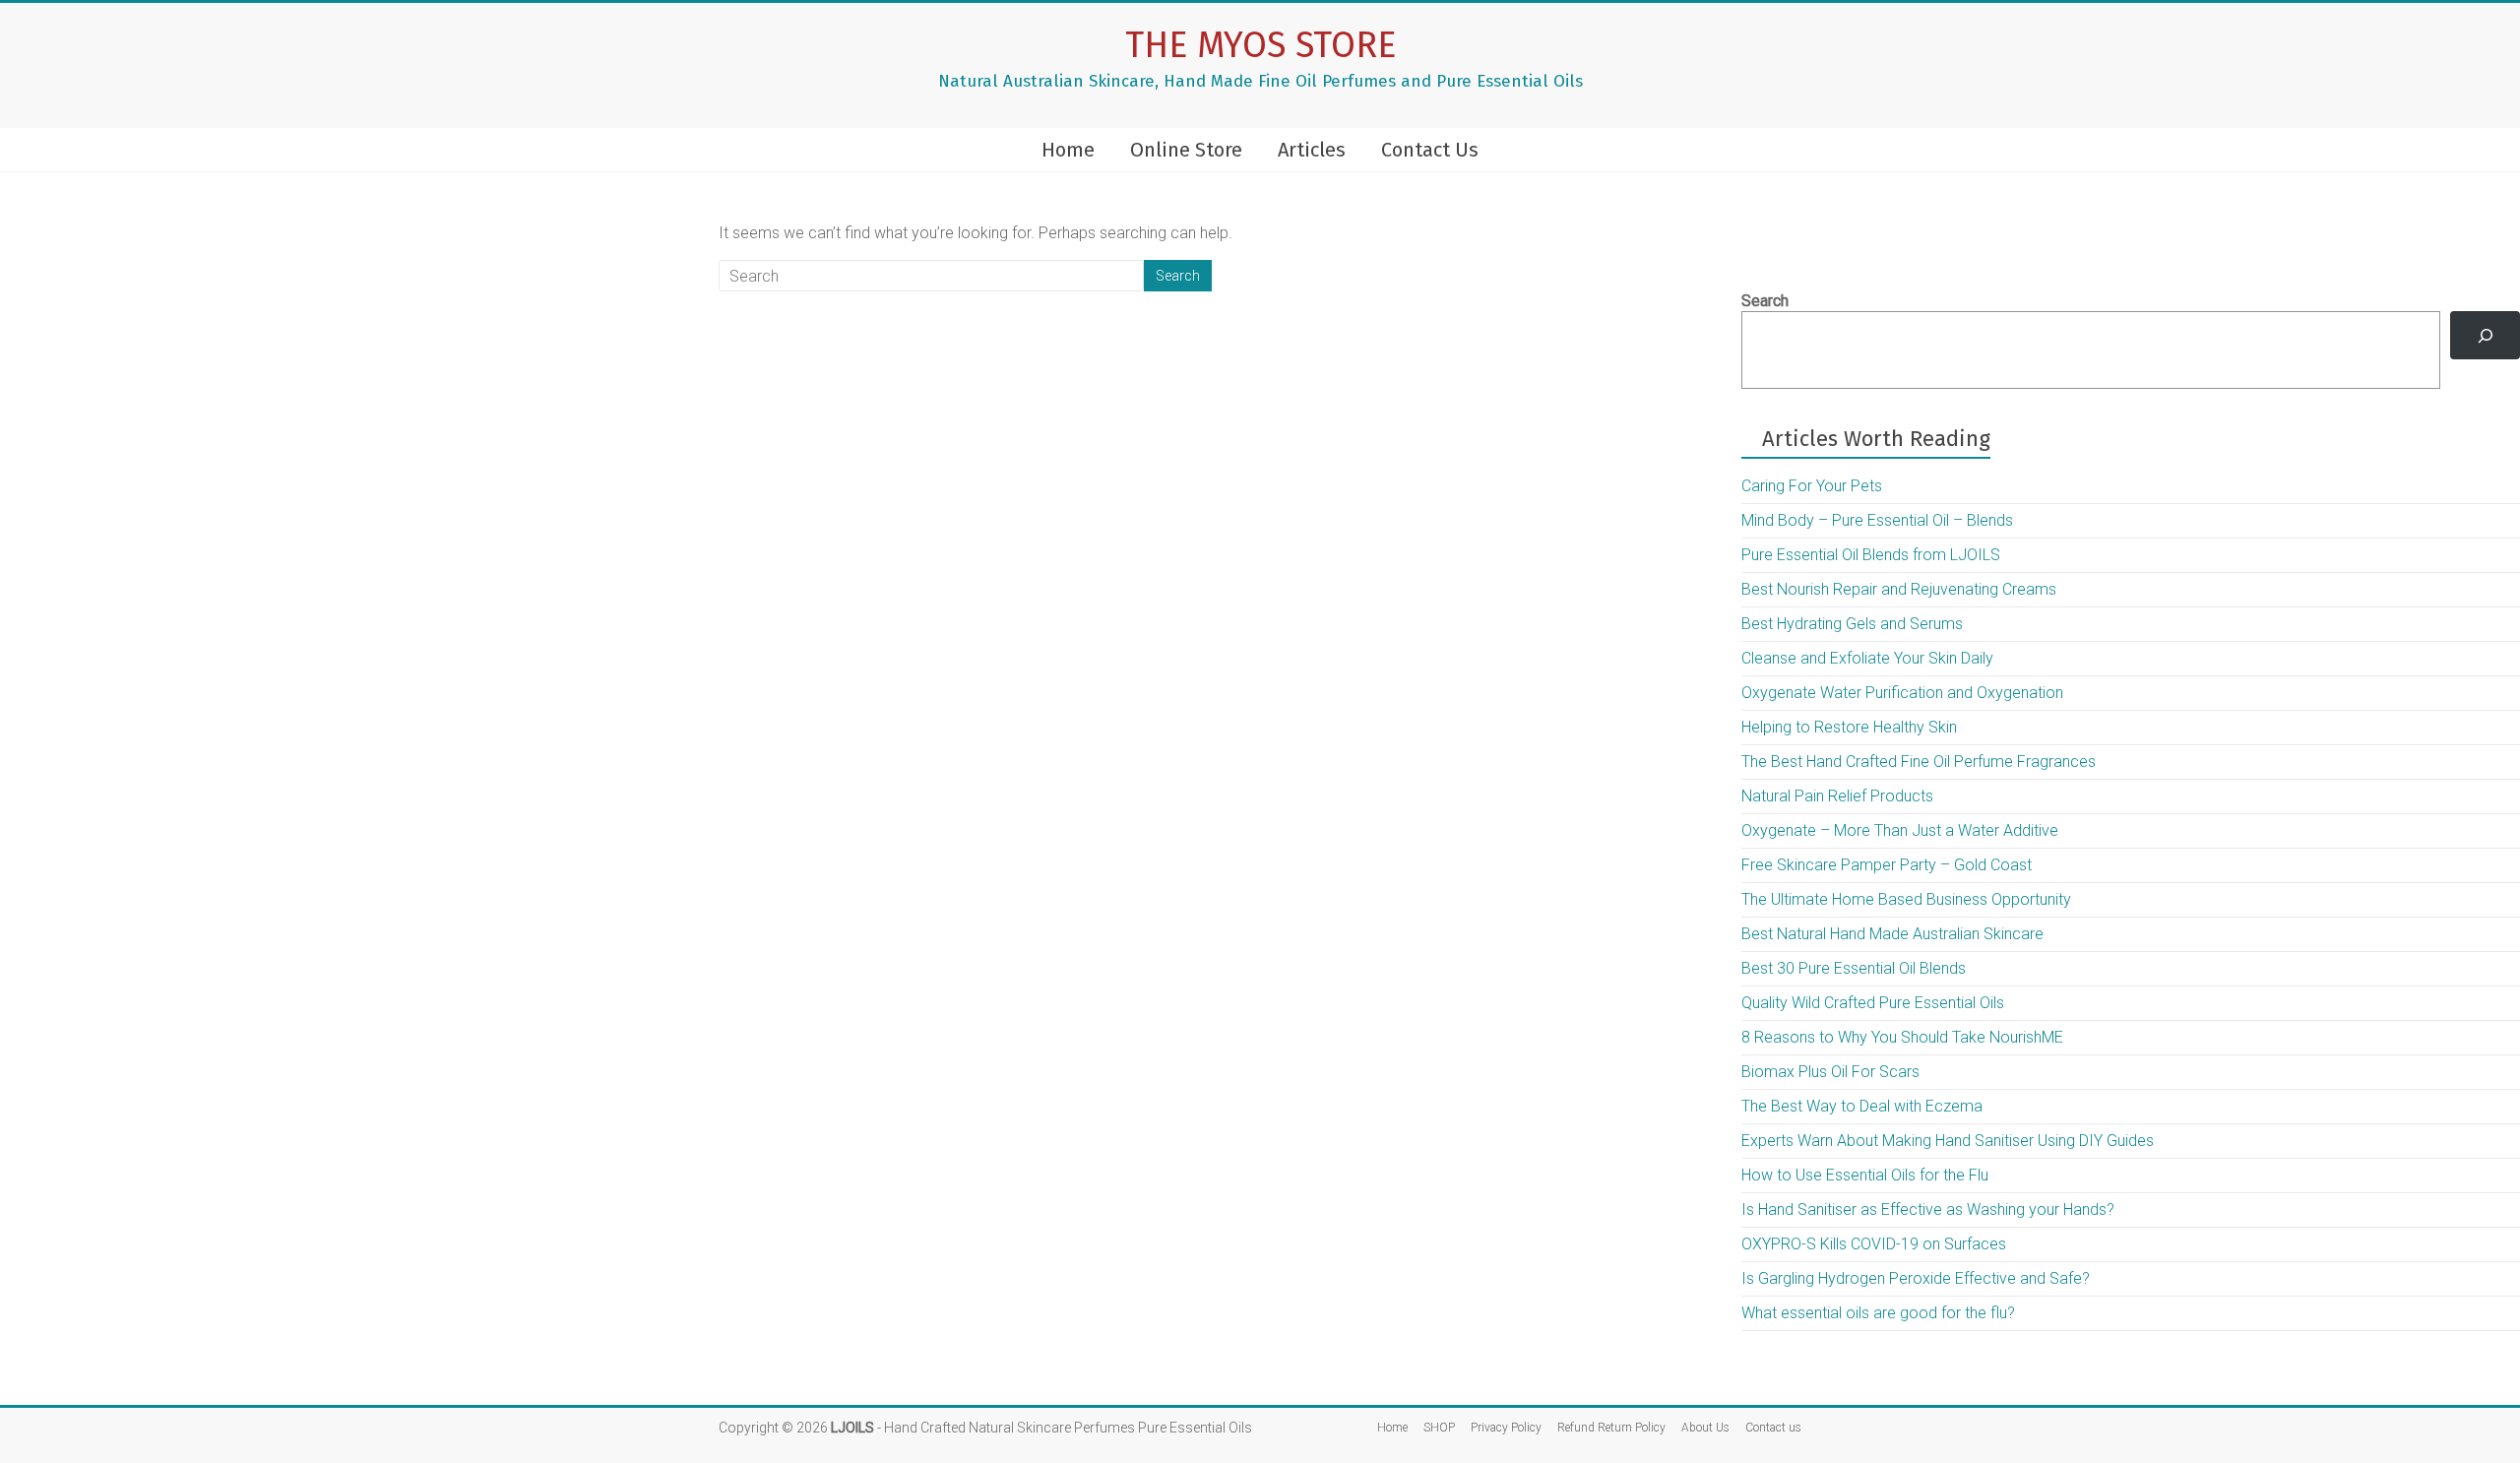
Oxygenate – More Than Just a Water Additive (1900, 830)
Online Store (1186, 150)
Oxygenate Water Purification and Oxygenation (1902, 693)
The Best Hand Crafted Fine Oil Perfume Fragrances (1919, 762)
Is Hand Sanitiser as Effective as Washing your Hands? (1928, 1209)
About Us (1705, 1428)
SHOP (1439, 1428)
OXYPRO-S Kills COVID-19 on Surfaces (1874, 1244)
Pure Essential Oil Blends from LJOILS (1871, 555)
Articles (1312, 150)
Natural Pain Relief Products (1837, 796)
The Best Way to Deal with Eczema (1862, 1106)
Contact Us (1430, 150)
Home (1068, 150)
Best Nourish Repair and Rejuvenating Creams (1899, 589)
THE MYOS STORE (1260, 45)
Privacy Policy (1506, 1428)
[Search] (2485, 335)
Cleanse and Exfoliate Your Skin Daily (1867, 658)
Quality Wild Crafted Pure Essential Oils (1873, 1003)
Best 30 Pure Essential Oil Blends (1854, 968)
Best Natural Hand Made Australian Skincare (1892, 934)
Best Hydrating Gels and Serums (1852, 624)
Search (1765, 301)
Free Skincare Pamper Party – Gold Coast (1887, 865)
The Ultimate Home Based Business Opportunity (1906, 899)
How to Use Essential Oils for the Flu (1865, 1175)
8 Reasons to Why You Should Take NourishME (1902, 1037)
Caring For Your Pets (1812, 486)
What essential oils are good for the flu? (1878, 1313)
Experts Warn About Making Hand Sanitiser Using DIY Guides (1948, 1141)
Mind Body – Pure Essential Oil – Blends (1877, 520)
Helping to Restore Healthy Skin (1849, 727)
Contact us (1773, 1428)
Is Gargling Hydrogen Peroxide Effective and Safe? (1916, 1278)
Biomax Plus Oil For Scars (1830, 1072)
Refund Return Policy (1611, 1428)
